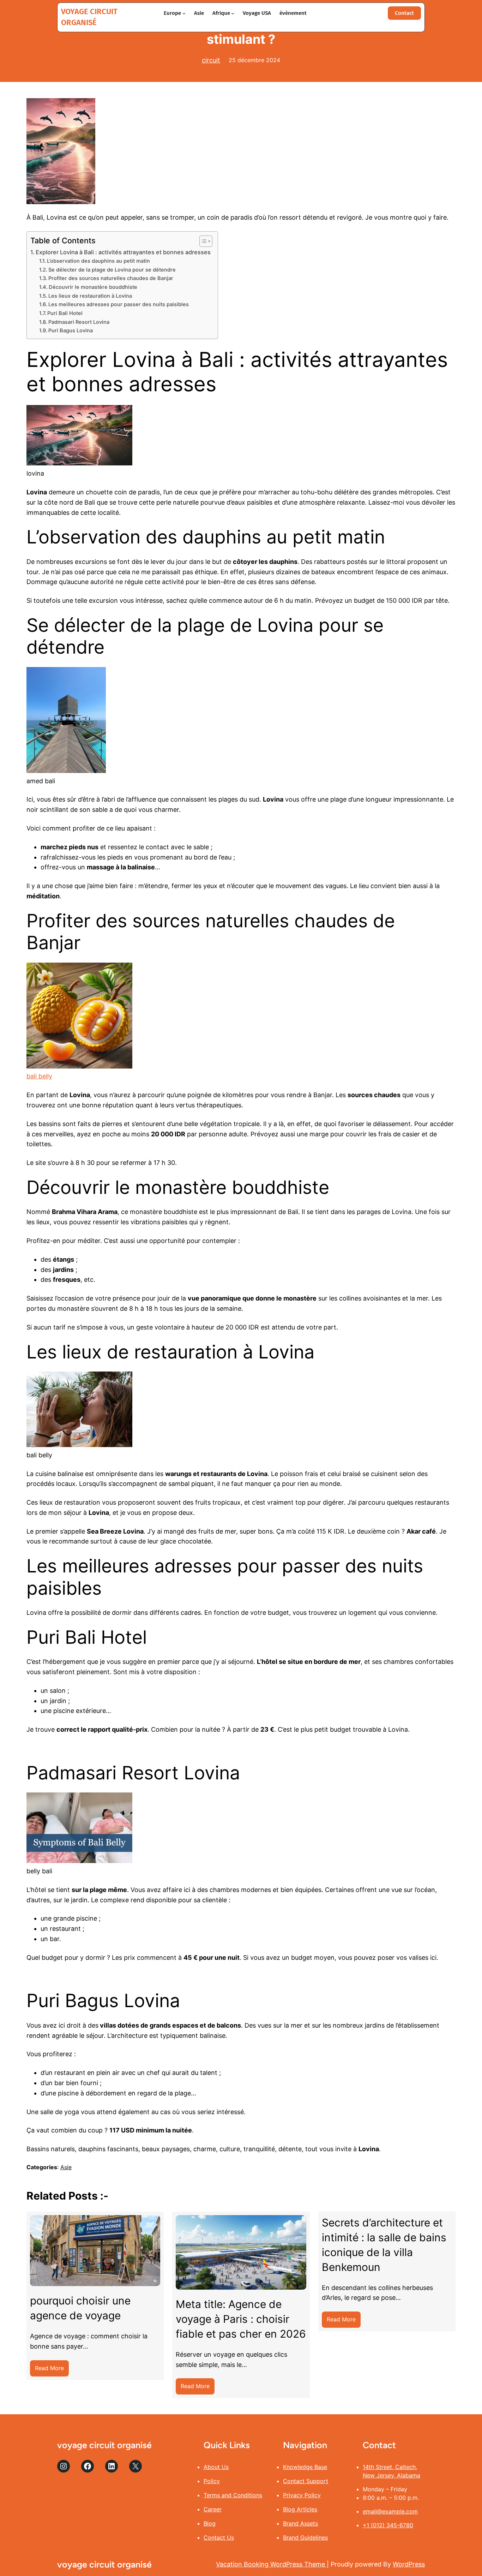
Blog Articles (300, 2509)
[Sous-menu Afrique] (233, 13)
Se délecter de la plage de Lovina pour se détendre (112, 270)
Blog (210, 2523)
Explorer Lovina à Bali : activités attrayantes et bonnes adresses (123, 252)
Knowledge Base (305, 2467)
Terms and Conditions (233, 2495)
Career (213, 2509)
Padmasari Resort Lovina (79, 322)
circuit (211, 60)
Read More (52, 2370)
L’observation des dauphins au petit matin (98, 261)
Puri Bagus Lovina (71, 331)
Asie (66, 2167)
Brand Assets (300, 2523)
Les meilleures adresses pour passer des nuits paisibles (119, 304)
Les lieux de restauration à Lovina (90, 296)
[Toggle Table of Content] (202, 241)
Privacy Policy (302, 2495)
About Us (216, 2467)
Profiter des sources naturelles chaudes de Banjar (112, 278)
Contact (404, 13)
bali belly (39, 1076)
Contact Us (219, 2538)
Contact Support (306, 2481)
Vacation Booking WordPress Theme (271, 2564)
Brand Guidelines (305, 2538)
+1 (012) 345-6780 (388, 2525)
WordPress (409, 2564)
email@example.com (390, 2511)
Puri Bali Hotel (66, 313)
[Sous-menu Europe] (184, 13)
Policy (212, 2481)
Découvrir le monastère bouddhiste (93, 287)
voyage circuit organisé (104, 2445)
